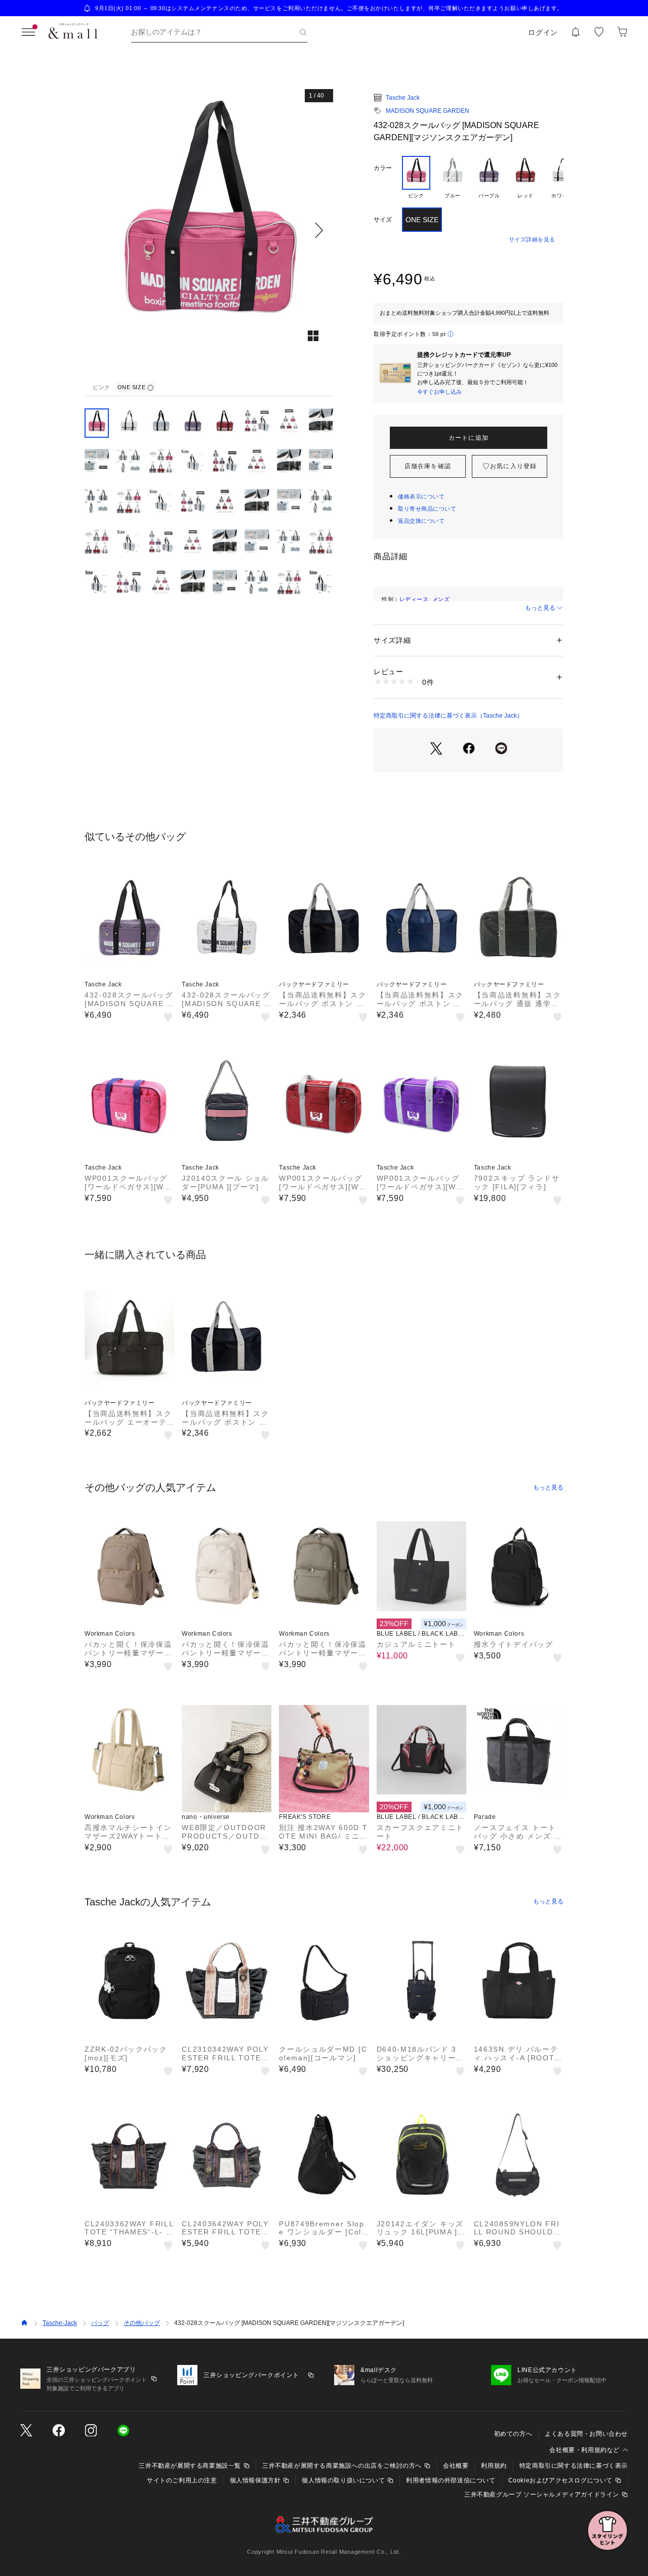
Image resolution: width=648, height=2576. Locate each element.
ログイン (543, 32)
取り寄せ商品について (427, 509)
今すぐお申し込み (439, 392)
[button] (209, 230)
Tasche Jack (403, 98)
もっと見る (540, 608)
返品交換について (421, 521)
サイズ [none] (383, 220)
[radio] (416, 178)
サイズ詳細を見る (532, 239)
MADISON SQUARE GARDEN (428, 111)
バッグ (100, 2323)
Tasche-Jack (60, 2323)
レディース (414, 599)
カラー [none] (383, 168)
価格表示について (421, 496)
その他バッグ (142, 2323)
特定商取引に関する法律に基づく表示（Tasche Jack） (448, 716)
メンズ (441, 599)
